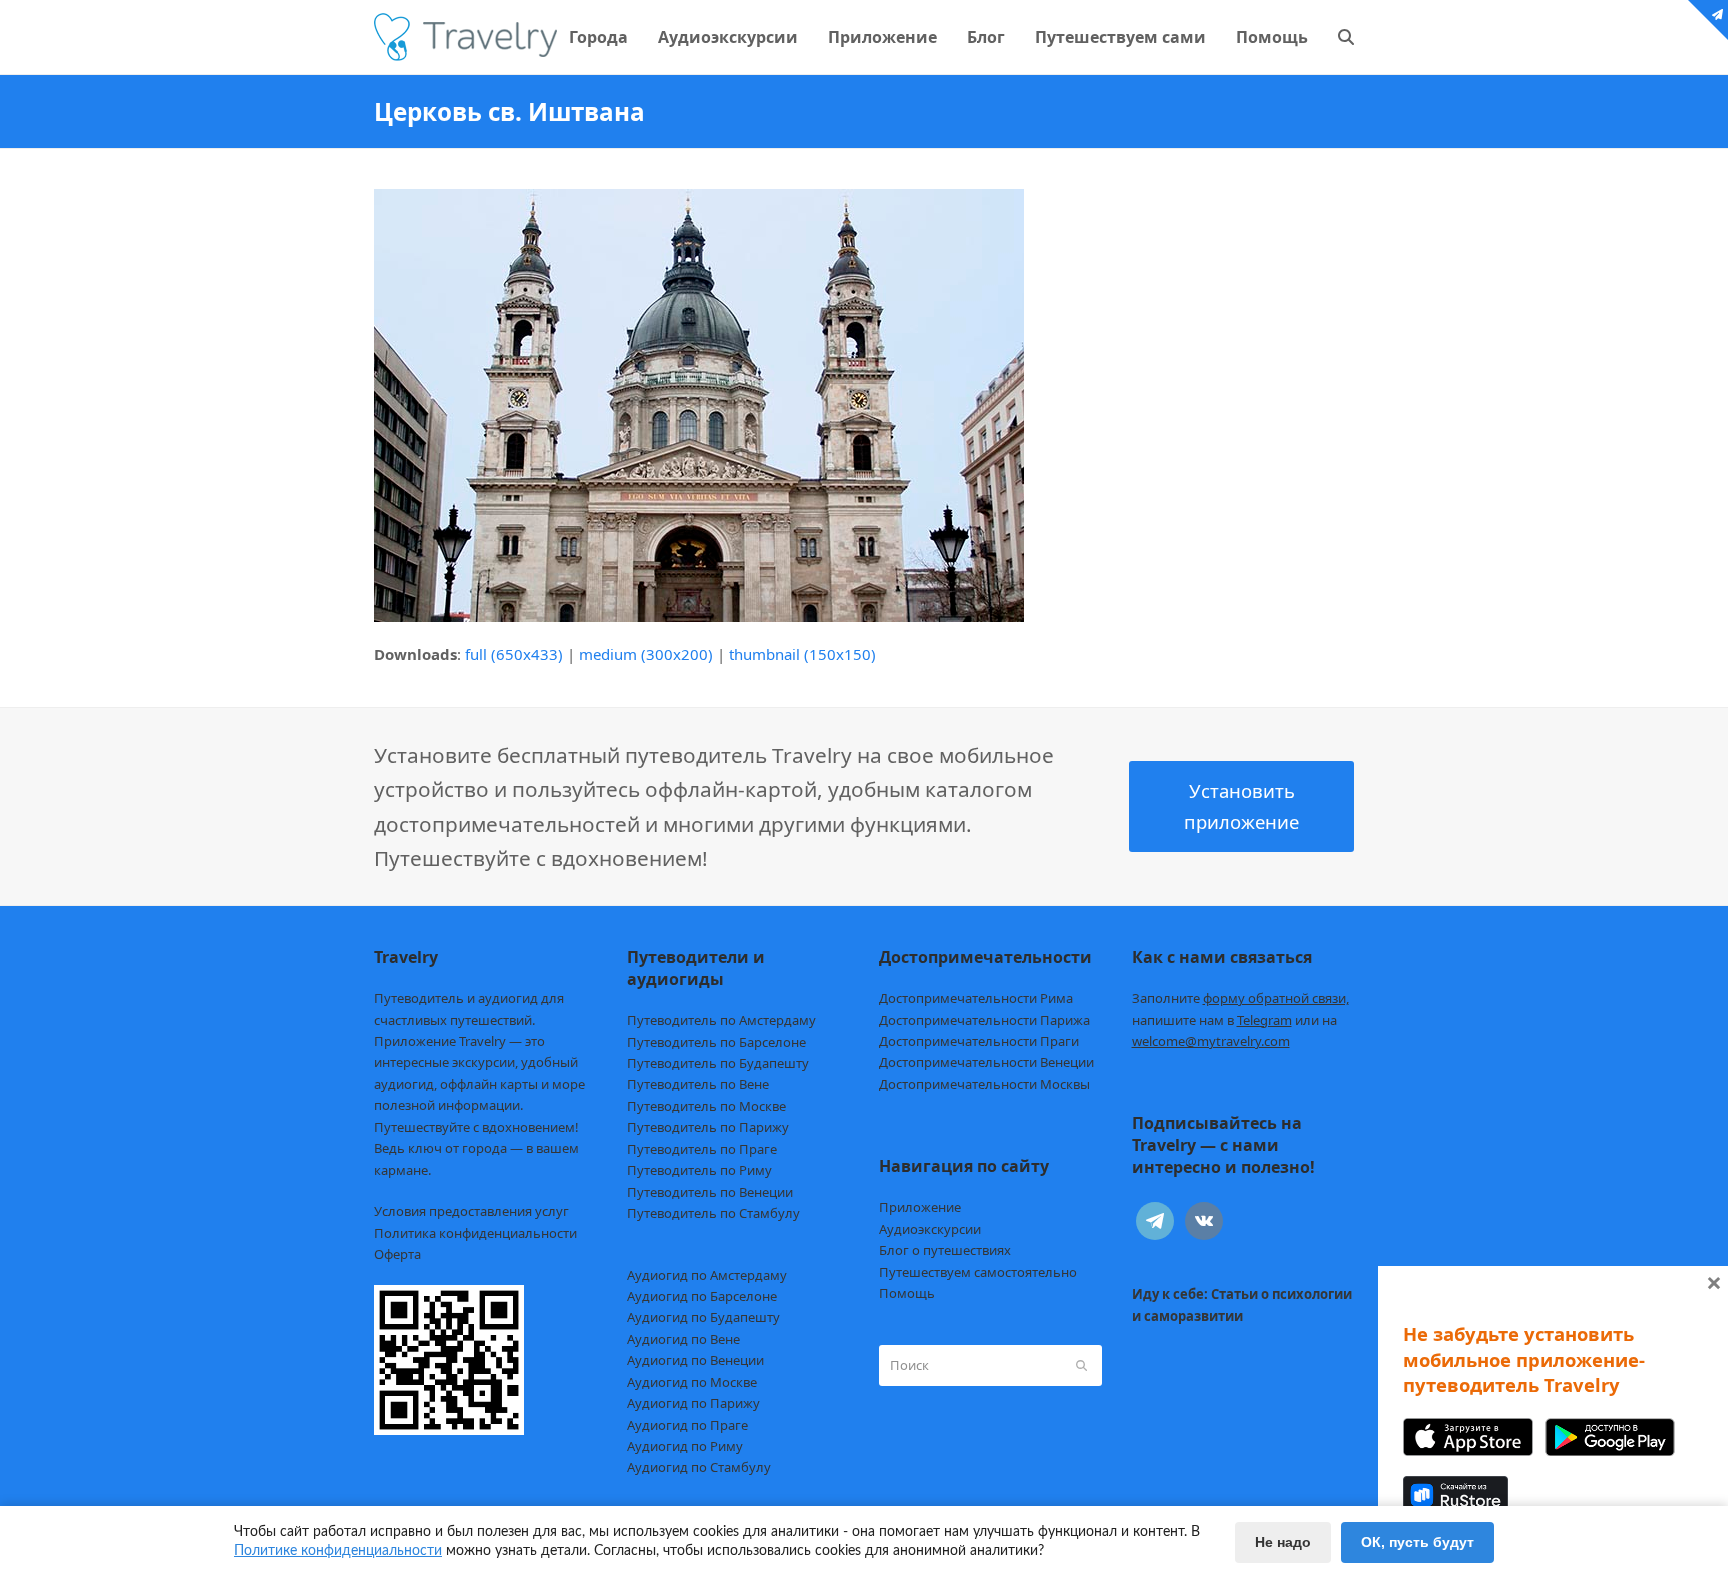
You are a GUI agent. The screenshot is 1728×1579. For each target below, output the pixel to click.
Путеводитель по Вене (698, 1084)
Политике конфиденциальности (338, 1551)
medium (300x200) (646, 654)
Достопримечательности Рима (976, 998)
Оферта (397, 1254)
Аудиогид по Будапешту (703, 1317)
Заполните (1240, 998)
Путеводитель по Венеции (710, 1192)
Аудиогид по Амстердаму (707, 1275)
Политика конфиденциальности (475, 1233)
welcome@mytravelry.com (1211, 1041)
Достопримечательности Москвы (984, 1084)
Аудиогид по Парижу (693, 1403)
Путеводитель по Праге (702, 1149)
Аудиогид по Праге (687, 1425)
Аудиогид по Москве (692, 1382)
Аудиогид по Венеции (695, 1360)
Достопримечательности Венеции (986, 1062)
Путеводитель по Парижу (708, 1127)
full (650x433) (514, 654)
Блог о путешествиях (945, 1250)
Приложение (920, 1207)
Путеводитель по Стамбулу (713, 1213)
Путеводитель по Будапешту (718, 1063)
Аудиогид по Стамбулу (699, 1467)
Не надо (1283, 1542)
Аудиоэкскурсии (930, 1229)
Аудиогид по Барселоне (702, 1296)
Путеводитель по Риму (699, 1170)
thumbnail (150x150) (802, 654)
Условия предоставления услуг (471, 1211)
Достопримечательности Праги (979, 1041)
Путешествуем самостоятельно (978, 1272)
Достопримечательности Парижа (984, 1020)
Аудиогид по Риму (685, 1446)
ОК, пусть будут (1417, 1542)
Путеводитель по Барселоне (716, 1042)
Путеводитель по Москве (706, 1106)
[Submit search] (1081, 1365)
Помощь (907, 1293)
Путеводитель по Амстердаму (721, 1020)
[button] (1346, 37)
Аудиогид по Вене (683, 1339)
